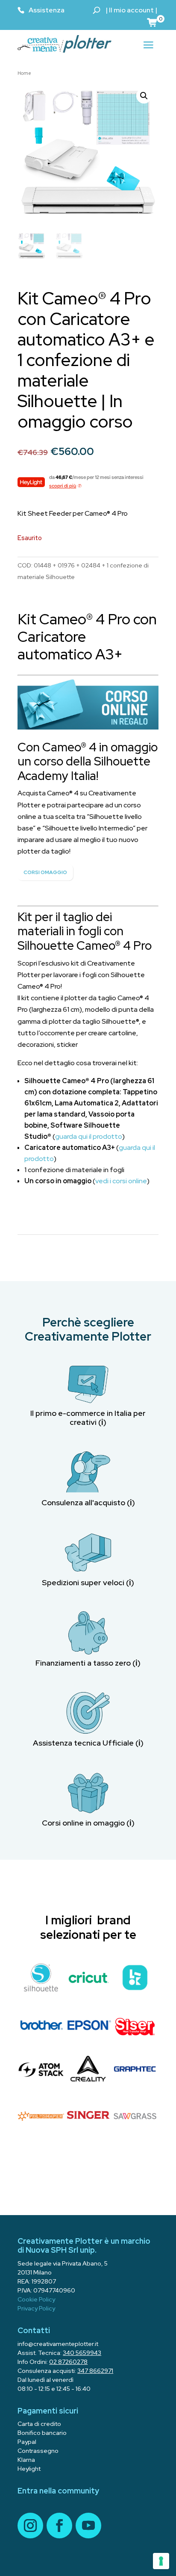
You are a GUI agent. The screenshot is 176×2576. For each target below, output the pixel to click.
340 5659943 (82, 2353)
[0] (153, 22)
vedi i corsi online (121, 1181)
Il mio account (131, 10)
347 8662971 (95, 2371)
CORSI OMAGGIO (45, 872)
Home (24, 73)
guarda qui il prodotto (89, 1136)
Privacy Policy (36, 2308)
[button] (144, 96)
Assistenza (47, 10)
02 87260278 (68, 2362)
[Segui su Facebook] (59, 2526)
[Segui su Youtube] (88, 2526)
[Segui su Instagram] (30, 2526)
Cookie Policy (36, 2299)
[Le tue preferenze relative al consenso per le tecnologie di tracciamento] (161, 2561)
